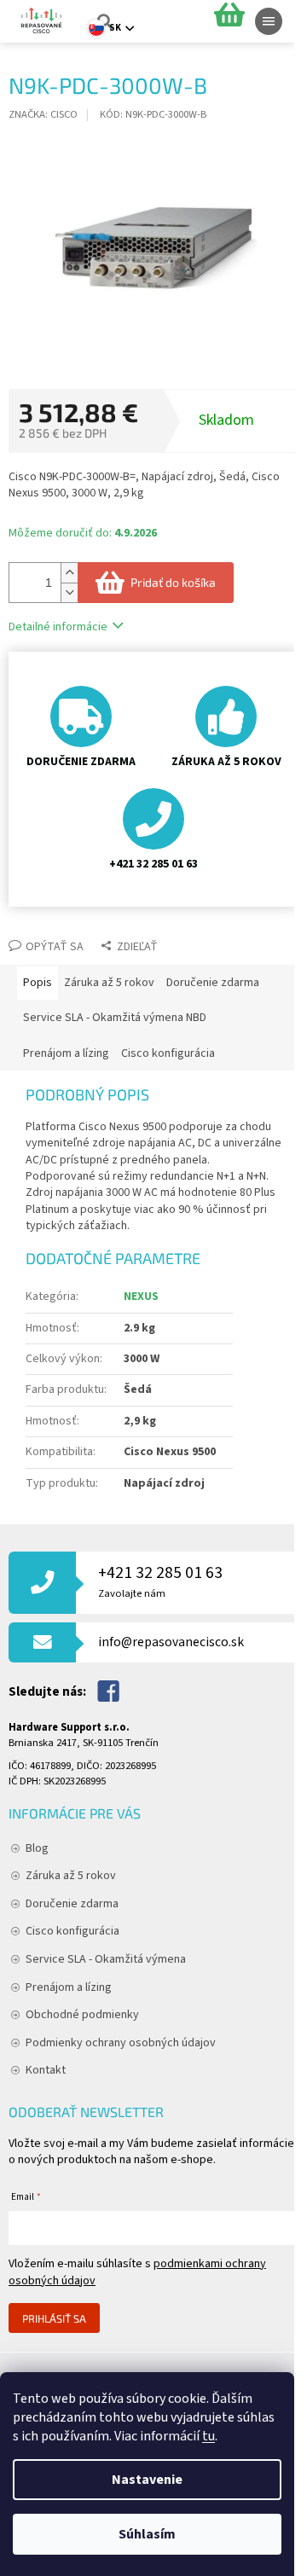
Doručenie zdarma (72, 1904)
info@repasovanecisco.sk (171, 1642)
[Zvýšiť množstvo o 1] (69, 573)
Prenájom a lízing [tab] (66, 1053)
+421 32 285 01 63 (160, 1581)
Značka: (43, 114)
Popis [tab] (38, 983)
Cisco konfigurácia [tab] (168, 1053)
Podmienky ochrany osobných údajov (121, 2043)
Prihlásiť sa (54, 2318)
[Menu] (269, 21)
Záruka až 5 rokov (71, 1876)
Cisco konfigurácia (72, 1931)
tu (209, 2436)
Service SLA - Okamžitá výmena (106, 1959)
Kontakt (46, 2070)
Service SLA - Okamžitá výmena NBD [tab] (115, 1018)
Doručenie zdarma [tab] (213, 983)
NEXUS (141, 1297)
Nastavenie (147, 2480)
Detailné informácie (58, 627)
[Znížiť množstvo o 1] (69, 592)
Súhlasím (147, 2534)
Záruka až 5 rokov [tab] (109, 983)
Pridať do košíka (173, 582)
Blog (37, 1848)
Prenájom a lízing (69, 1987)
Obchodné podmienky (82, 2015)
